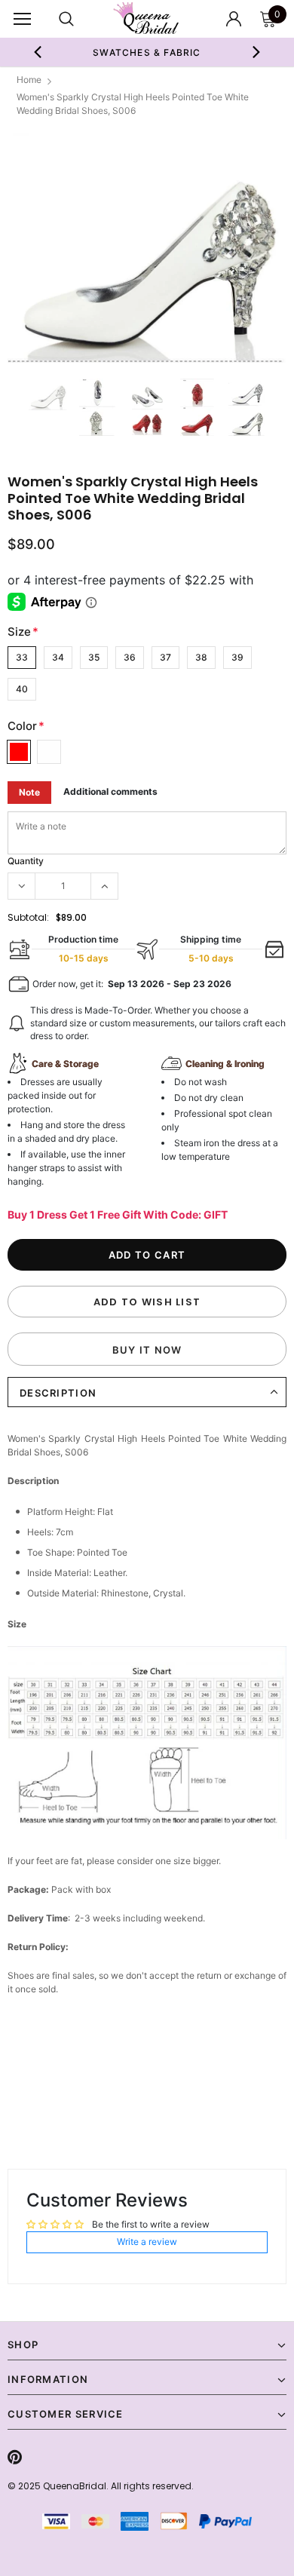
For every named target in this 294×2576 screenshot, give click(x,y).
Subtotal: (28, 917)
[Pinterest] (15, 2457)
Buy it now (147, 1350)
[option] (147, 52)
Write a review (147, 2242)
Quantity (26, 861)
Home (29, 80)
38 (201, 657)
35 (94, 657)
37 (165, 657)
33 (22, 657)
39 (237, 657)
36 (130, 657)
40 (22, 689)
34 (58, 657)
